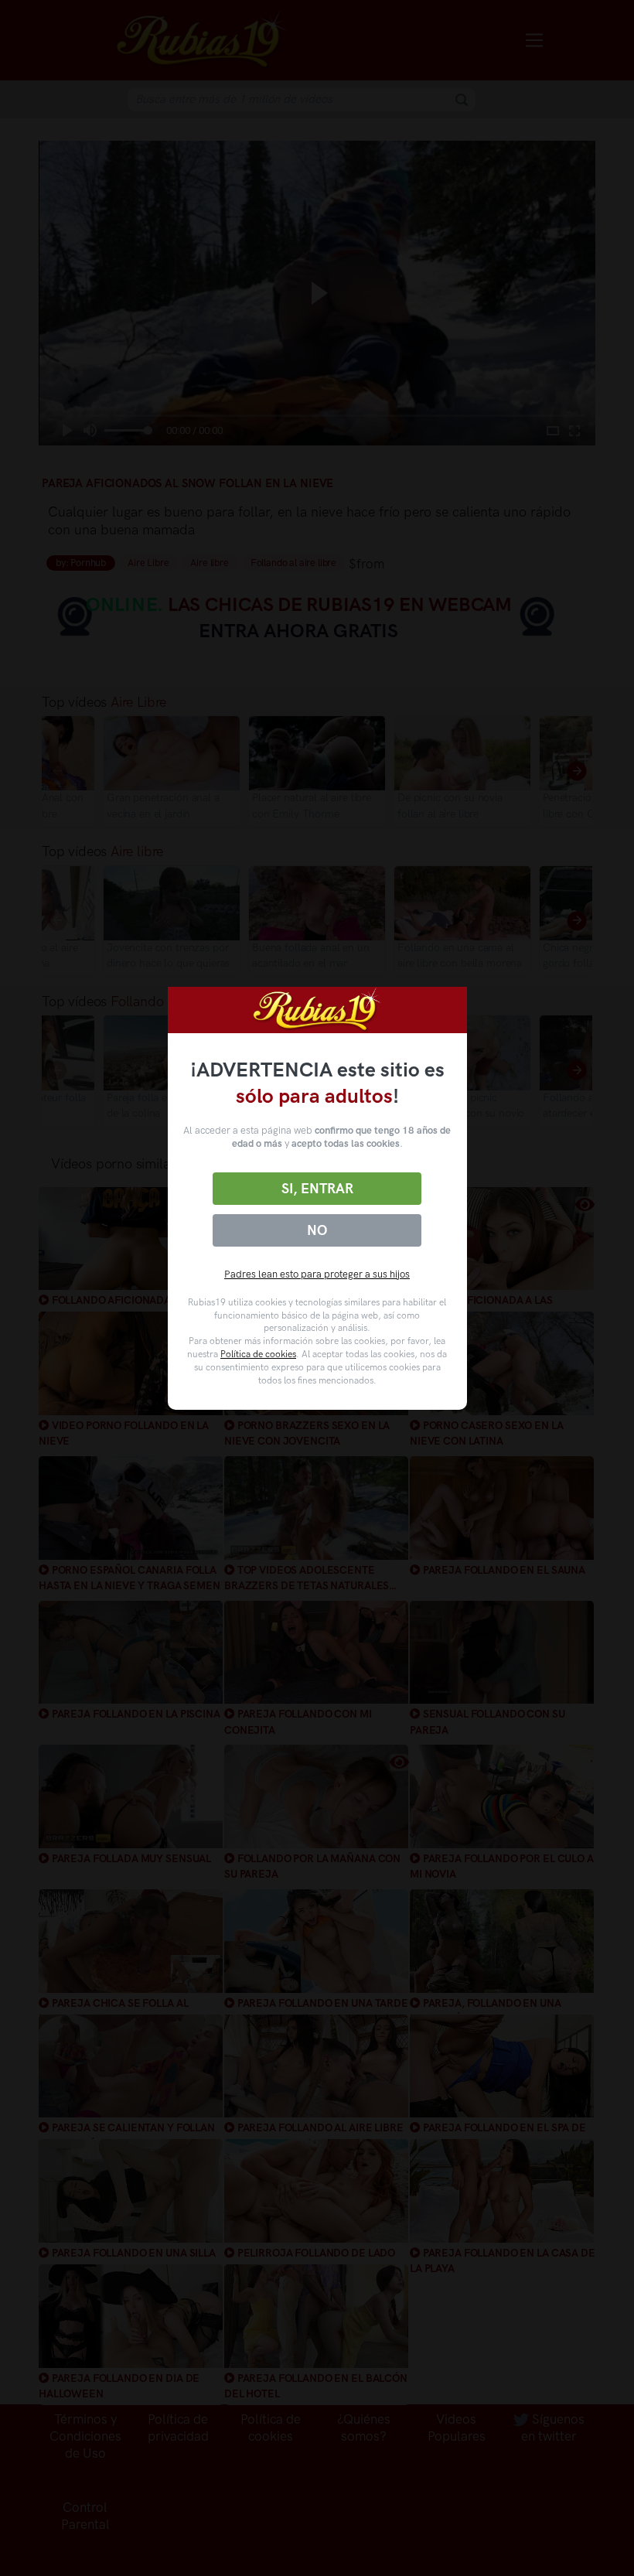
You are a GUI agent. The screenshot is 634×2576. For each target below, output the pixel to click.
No (317, 1230)
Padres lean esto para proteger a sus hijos (317, 1274)
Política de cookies (258, 1354)
